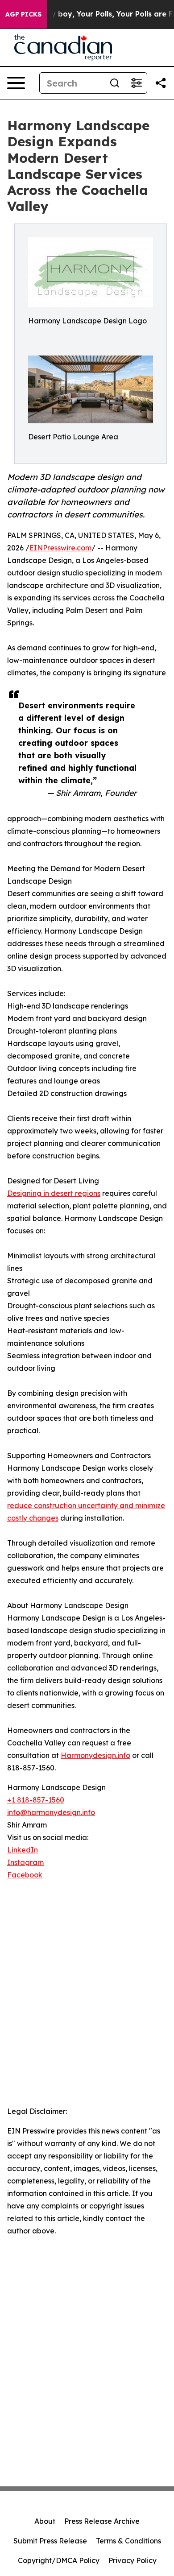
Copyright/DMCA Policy (59, 2560)
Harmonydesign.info (95, 1755)
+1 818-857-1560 (36, 1800)
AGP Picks (23, 14)
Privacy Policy (133, 2560)
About (45, 2521)
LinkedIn (23, 1850)
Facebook (25, 1875)
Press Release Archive (102, 2521)
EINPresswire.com (60, 548)
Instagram (25, 1862)
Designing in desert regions (54, 1193)
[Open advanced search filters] (136, 83)
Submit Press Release (50, 2541)
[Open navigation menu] (16, 83)
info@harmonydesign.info (51, 1812)
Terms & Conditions (128, 2541)
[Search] (115, 83)
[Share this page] (161, 83)
